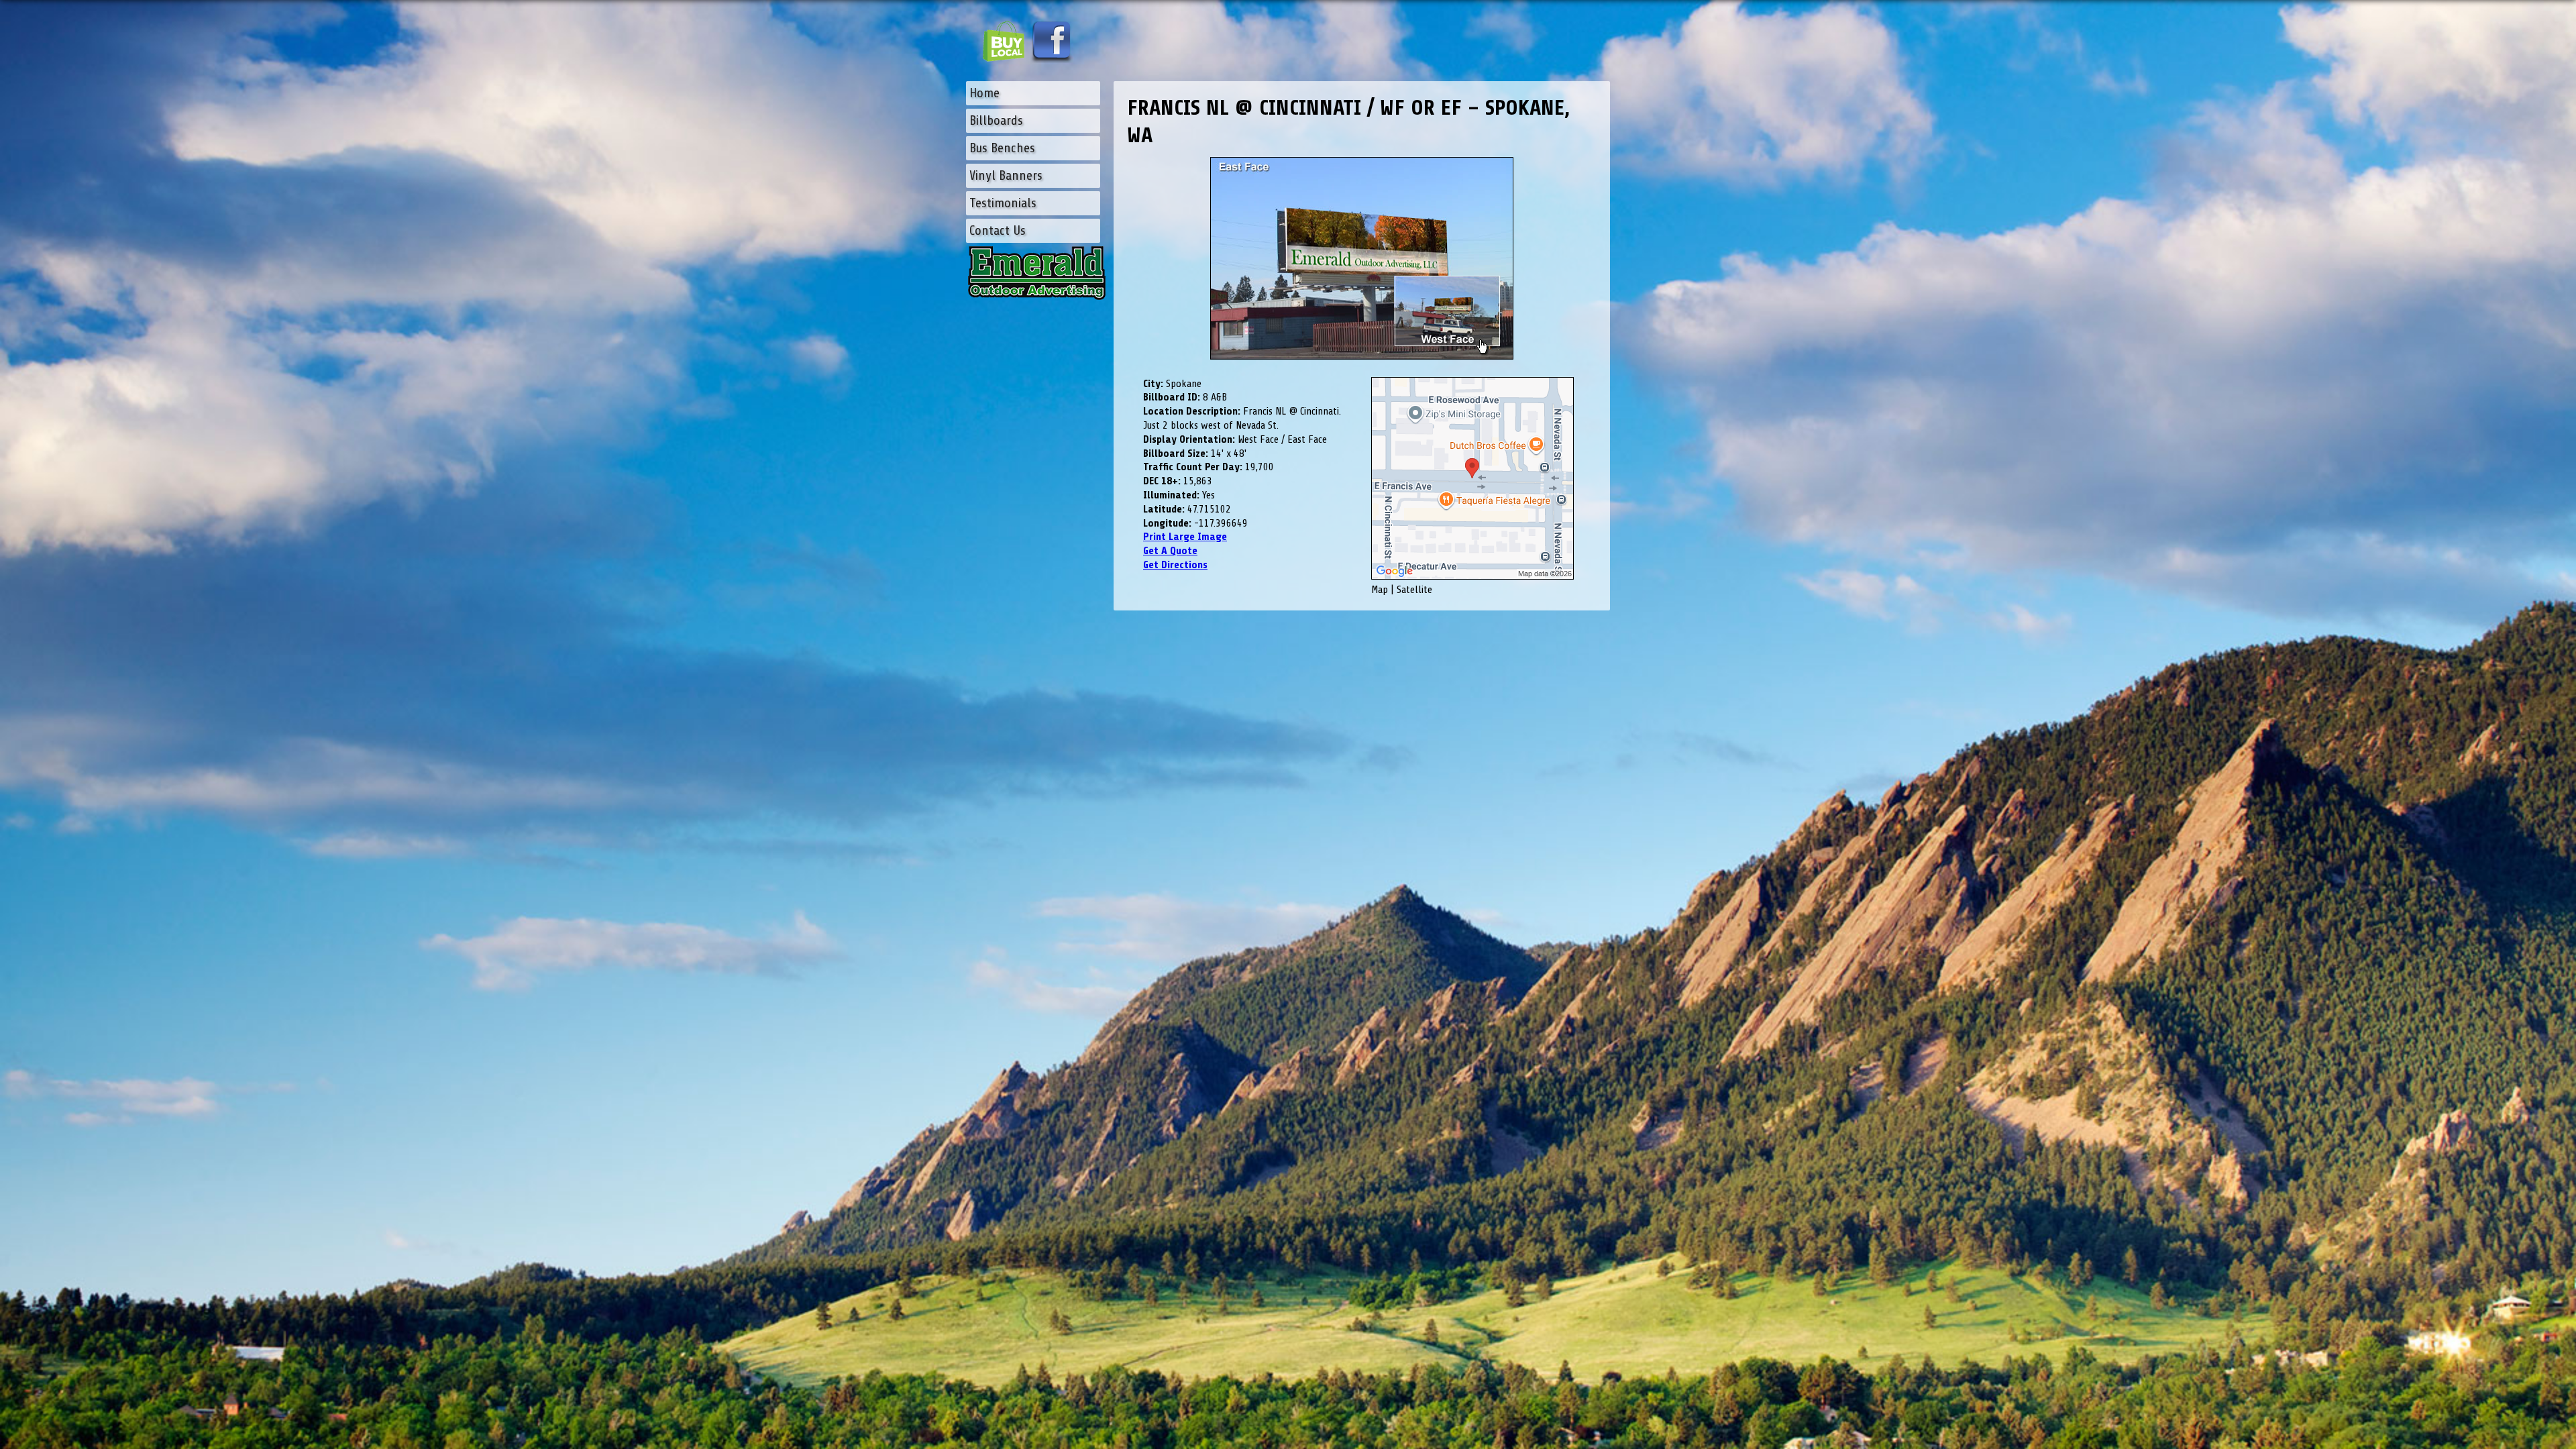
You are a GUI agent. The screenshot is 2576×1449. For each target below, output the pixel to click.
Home (984, 93)
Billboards (996, 120)
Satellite (1414, 590)
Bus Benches (1002, 148)
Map (1380, 590)
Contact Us (998, 230)
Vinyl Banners (1006, 175)
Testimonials (1003, 203)
